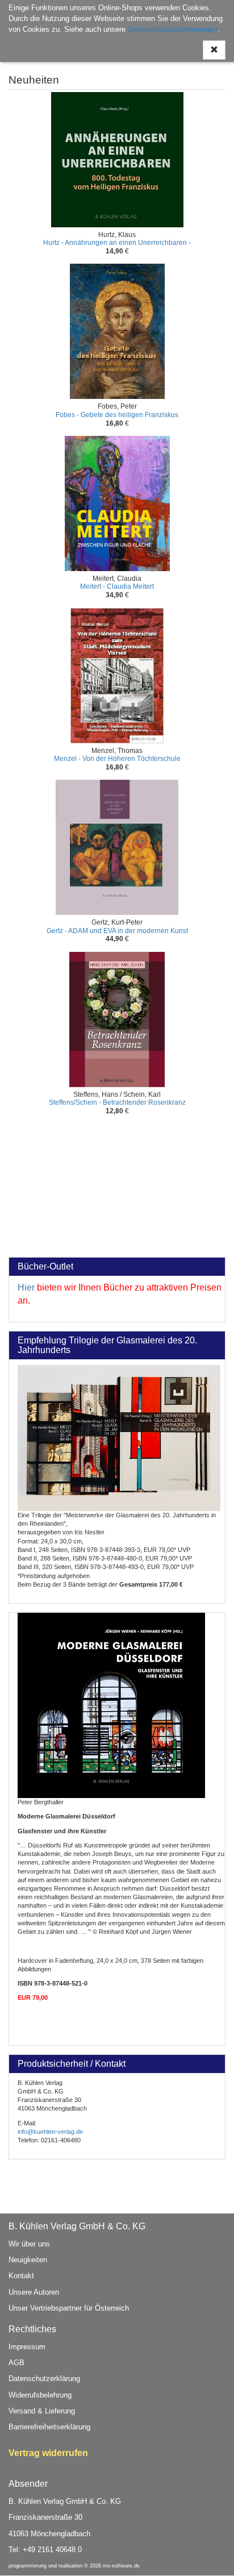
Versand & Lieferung (42, 2411)
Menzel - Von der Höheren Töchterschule (117, 759)
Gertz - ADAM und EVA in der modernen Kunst (117, 931)
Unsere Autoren (34, 2292)
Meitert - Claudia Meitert (117, 586)
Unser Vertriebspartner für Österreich (69, 2308)
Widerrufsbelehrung (40, 2395)
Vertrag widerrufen (48, 2453)
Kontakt (21, 2276)
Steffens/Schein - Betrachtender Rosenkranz (117, 1102)
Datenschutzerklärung (44, 2379)
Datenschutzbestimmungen (173, 29)
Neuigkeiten (28, 2260)
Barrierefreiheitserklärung (49, 2427)
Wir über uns (29, 2244)
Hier (26, 1287)
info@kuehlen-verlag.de (50, 2132)
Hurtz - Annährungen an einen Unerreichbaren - (117, 243)
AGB (16, 2363)
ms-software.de (121, 2566)
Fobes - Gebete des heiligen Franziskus (117, 415)
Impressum (27, 2347)
